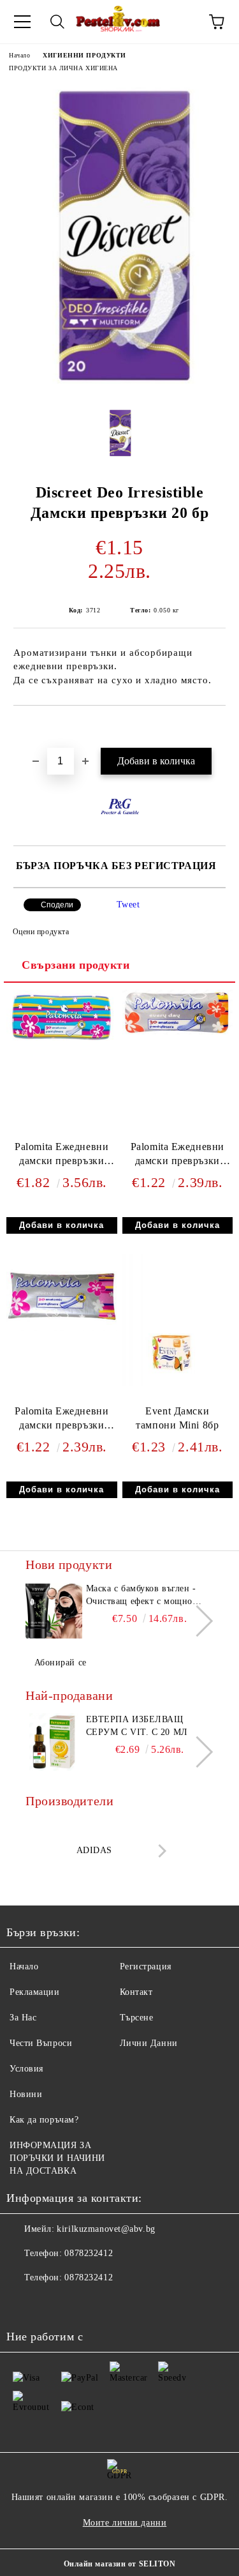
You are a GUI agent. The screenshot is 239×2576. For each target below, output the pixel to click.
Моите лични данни (125, 2523)
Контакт (136, 1992)
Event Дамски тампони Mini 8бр (177, 1418)
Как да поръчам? (44, 2120)
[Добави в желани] (216, 727)
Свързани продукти (76, 965)
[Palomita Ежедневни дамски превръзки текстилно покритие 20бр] (62, 1328)
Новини (26, 2094)
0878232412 (89, 2253)
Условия (26, 2069)
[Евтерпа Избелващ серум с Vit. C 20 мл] (54, 1742)
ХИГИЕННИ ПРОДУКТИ (84, 55)
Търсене (137, 2018)
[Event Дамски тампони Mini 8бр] (177, 1383)
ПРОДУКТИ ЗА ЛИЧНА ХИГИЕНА (63, 68)
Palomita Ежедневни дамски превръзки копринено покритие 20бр (177, 1157)
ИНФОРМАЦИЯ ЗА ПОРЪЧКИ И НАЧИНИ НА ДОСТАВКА (57, 2158)
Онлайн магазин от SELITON (120, 2564)
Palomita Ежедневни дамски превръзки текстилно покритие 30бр (62, 1157)
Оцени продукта (41, 932)
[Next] (197, 1620)
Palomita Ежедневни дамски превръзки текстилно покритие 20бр (62, 1421)
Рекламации (35, 1992)
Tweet (128, 905)
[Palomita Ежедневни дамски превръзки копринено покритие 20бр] (177, 1032)
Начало (19, 55)
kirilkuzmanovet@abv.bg (106, 2229)
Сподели (57, 905)
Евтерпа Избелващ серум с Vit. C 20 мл (137, 1726)
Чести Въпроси (41, 2043)
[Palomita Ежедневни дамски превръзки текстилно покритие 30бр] (62, 1047)
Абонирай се (61, 1663)
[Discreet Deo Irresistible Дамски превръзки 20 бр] (119, 389)
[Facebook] (23, 2303)
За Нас (23, 2018)
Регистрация (146, 1966)
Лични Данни (149, 2043)
